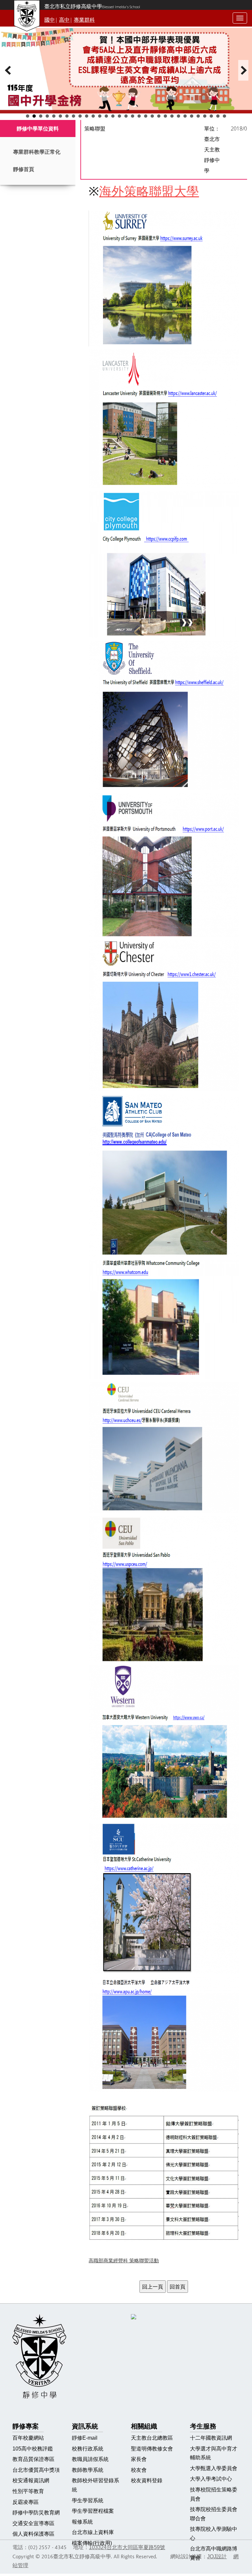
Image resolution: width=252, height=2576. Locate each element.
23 (172, 116)
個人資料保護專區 (33, 2534)
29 (211, 116)
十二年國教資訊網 (211, 2438)
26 (192, 116)
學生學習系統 (88, 2500)
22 (165, 116)
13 (106, 116)
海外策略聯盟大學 (149, 191)
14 (113, 116)
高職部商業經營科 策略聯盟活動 (124, 2261)
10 (87, 116)
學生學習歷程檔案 (93, 2511)
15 (119, 116)
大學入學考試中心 (211, 2479)
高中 (64, 20)
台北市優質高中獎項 (36, 2470)
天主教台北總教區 (152, 2438)
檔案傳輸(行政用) (92, 2543)
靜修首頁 (24, 169)
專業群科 (84, 20)
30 (218, 116)
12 (100, 116)
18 (139, 116)
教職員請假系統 (90, 2459)
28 (205, 116)
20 (152, 116)
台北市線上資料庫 (93, 2532)
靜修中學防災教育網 (36, 2513)
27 (198, 116)
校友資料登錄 (147, 2480)
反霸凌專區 (26, 2502)
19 (146, 116)
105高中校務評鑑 (33, 2449)
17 (133, 116)
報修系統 (82, 2522)
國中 (50, 20)
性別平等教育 (28, 2491)
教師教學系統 (88, 2470)
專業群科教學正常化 (37, 152)
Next (243, 70)
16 (126, 116)
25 (185, 116)
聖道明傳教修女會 (152, 2449)
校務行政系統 (88, 2449)
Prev (9, 70)
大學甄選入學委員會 (214, 2468)
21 (159, 116)
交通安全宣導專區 (33, 2523)
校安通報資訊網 (31, 2480)
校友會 (139, 2470)
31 (224, 116)
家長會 (139, 2459)
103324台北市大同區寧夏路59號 (127, 2547)
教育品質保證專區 (33, 2459)
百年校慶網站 (28, 2438)
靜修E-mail (85, 2438)
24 (178, 116)
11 (93, 116)
